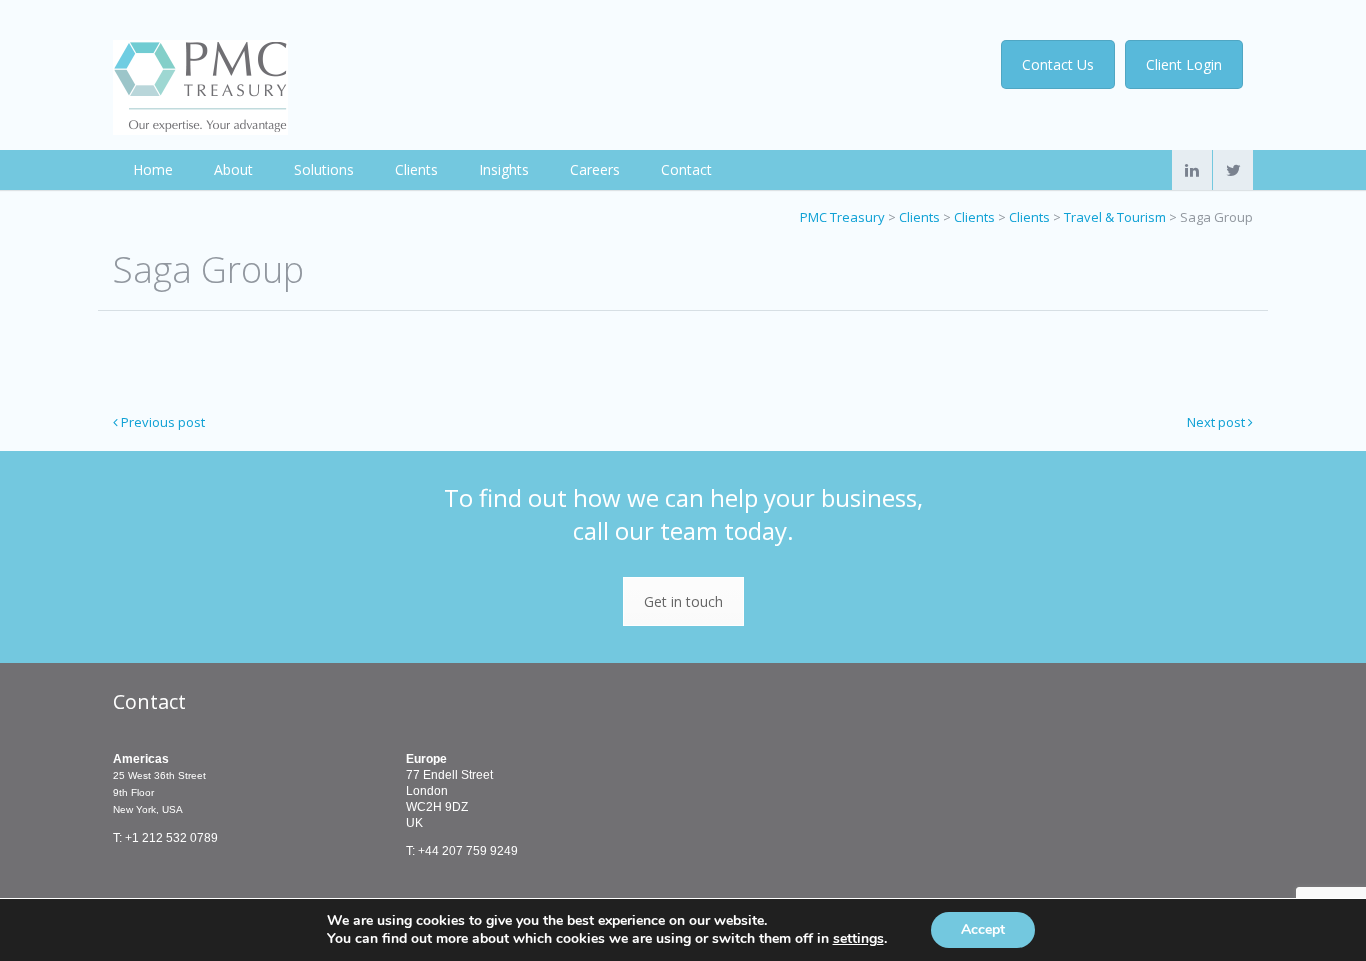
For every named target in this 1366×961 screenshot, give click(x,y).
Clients (416, 169)
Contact (686, 169)
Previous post (161, 422)
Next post (1217, 422)
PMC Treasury (842, 217)
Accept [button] (983, 929)
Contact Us (1058, 64)
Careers (595, 169)
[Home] (200, 87)
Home (153, 169)
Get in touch (683, 601)
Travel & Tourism (1115, 217)
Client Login (1184, 64)
